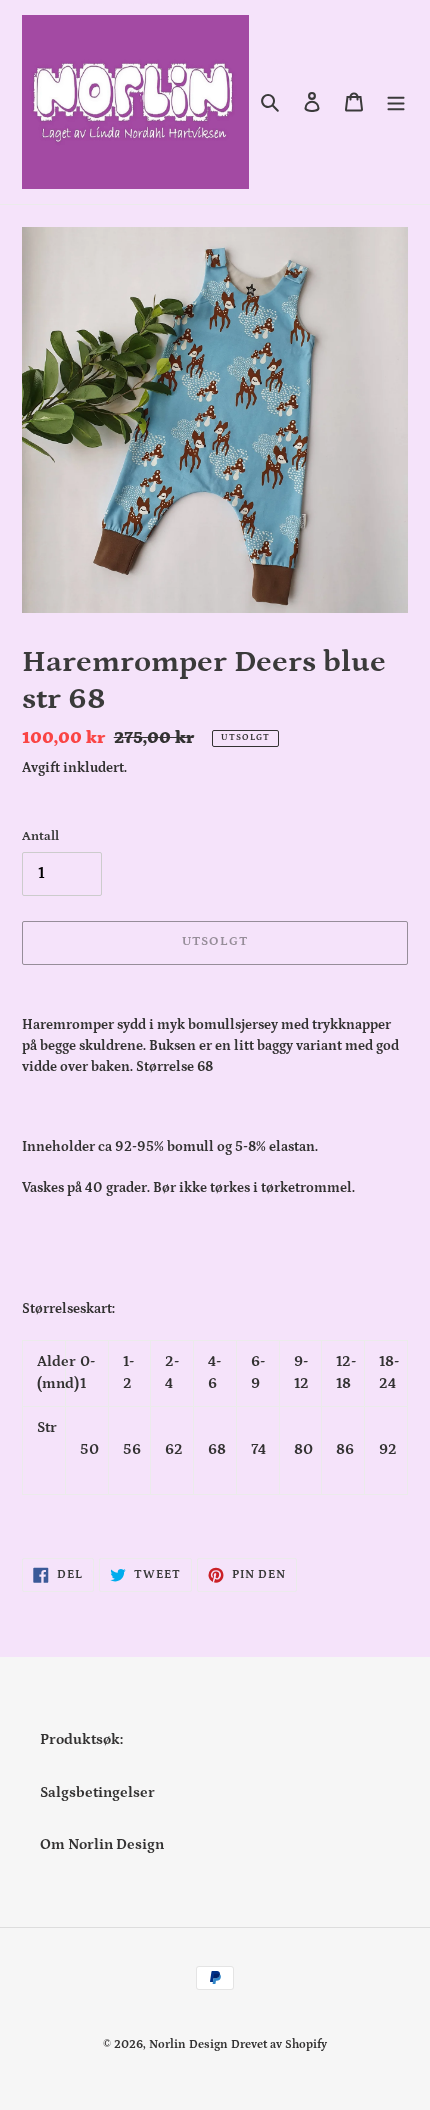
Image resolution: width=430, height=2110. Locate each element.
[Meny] (396, 102)
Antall (40, 836)
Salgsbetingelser (97, 1792)
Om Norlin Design (102, 1844)
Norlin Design (188, 2044)
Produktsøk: (81, 1739)
